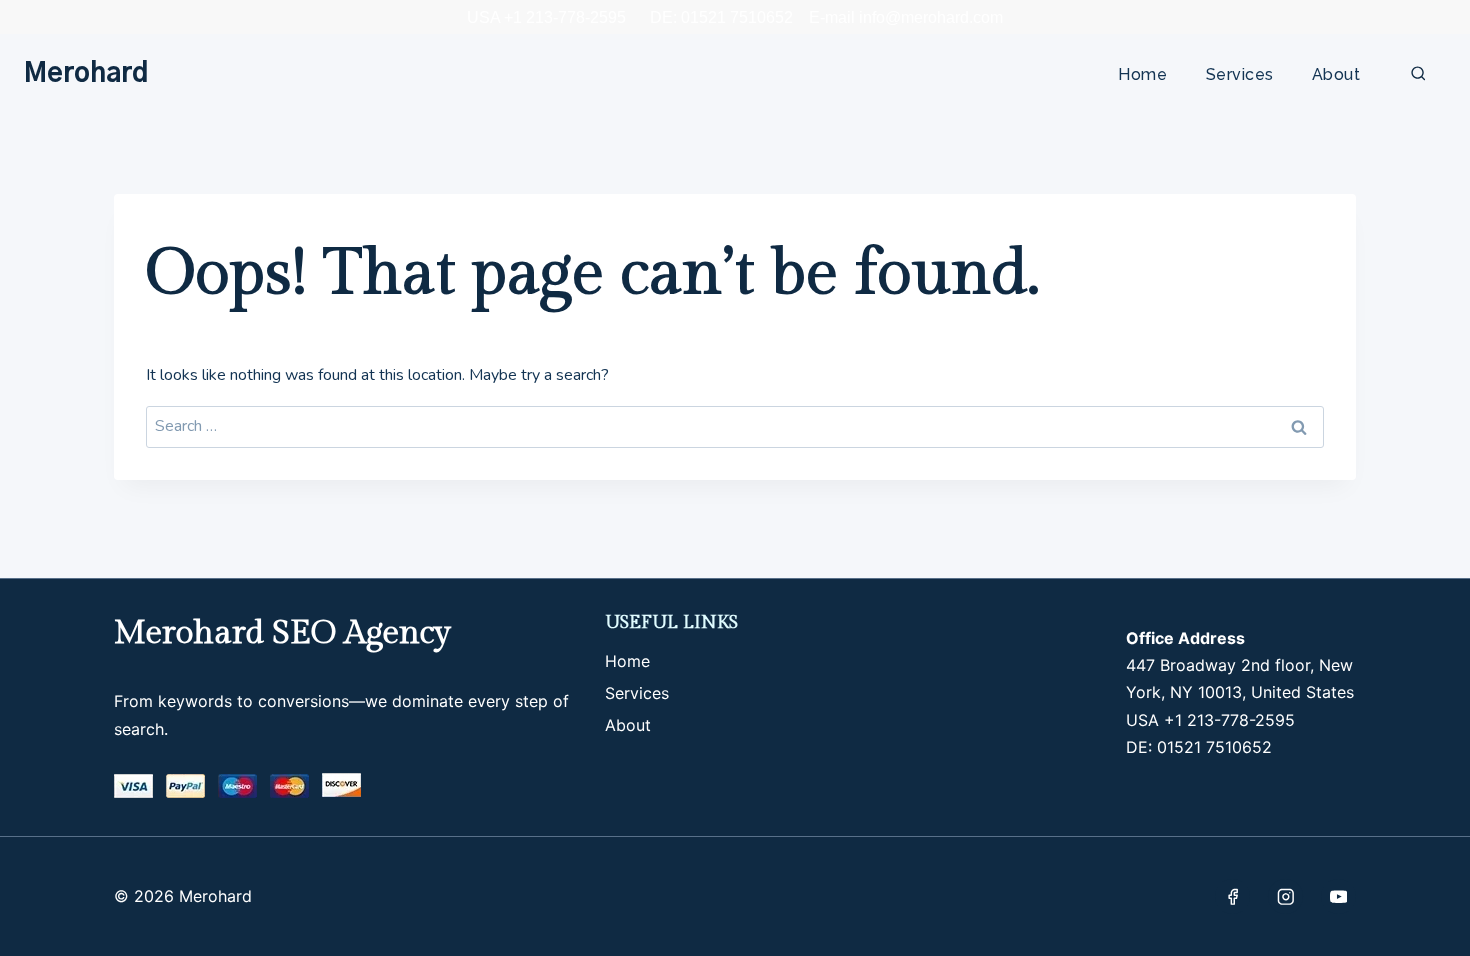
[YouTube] (1338, 896)
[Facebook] (1232, 896)
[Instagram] (1285, 896)
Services (1240, 74)
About (1336, 74)
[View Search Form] (1418, 74)
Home (1142, 74)
